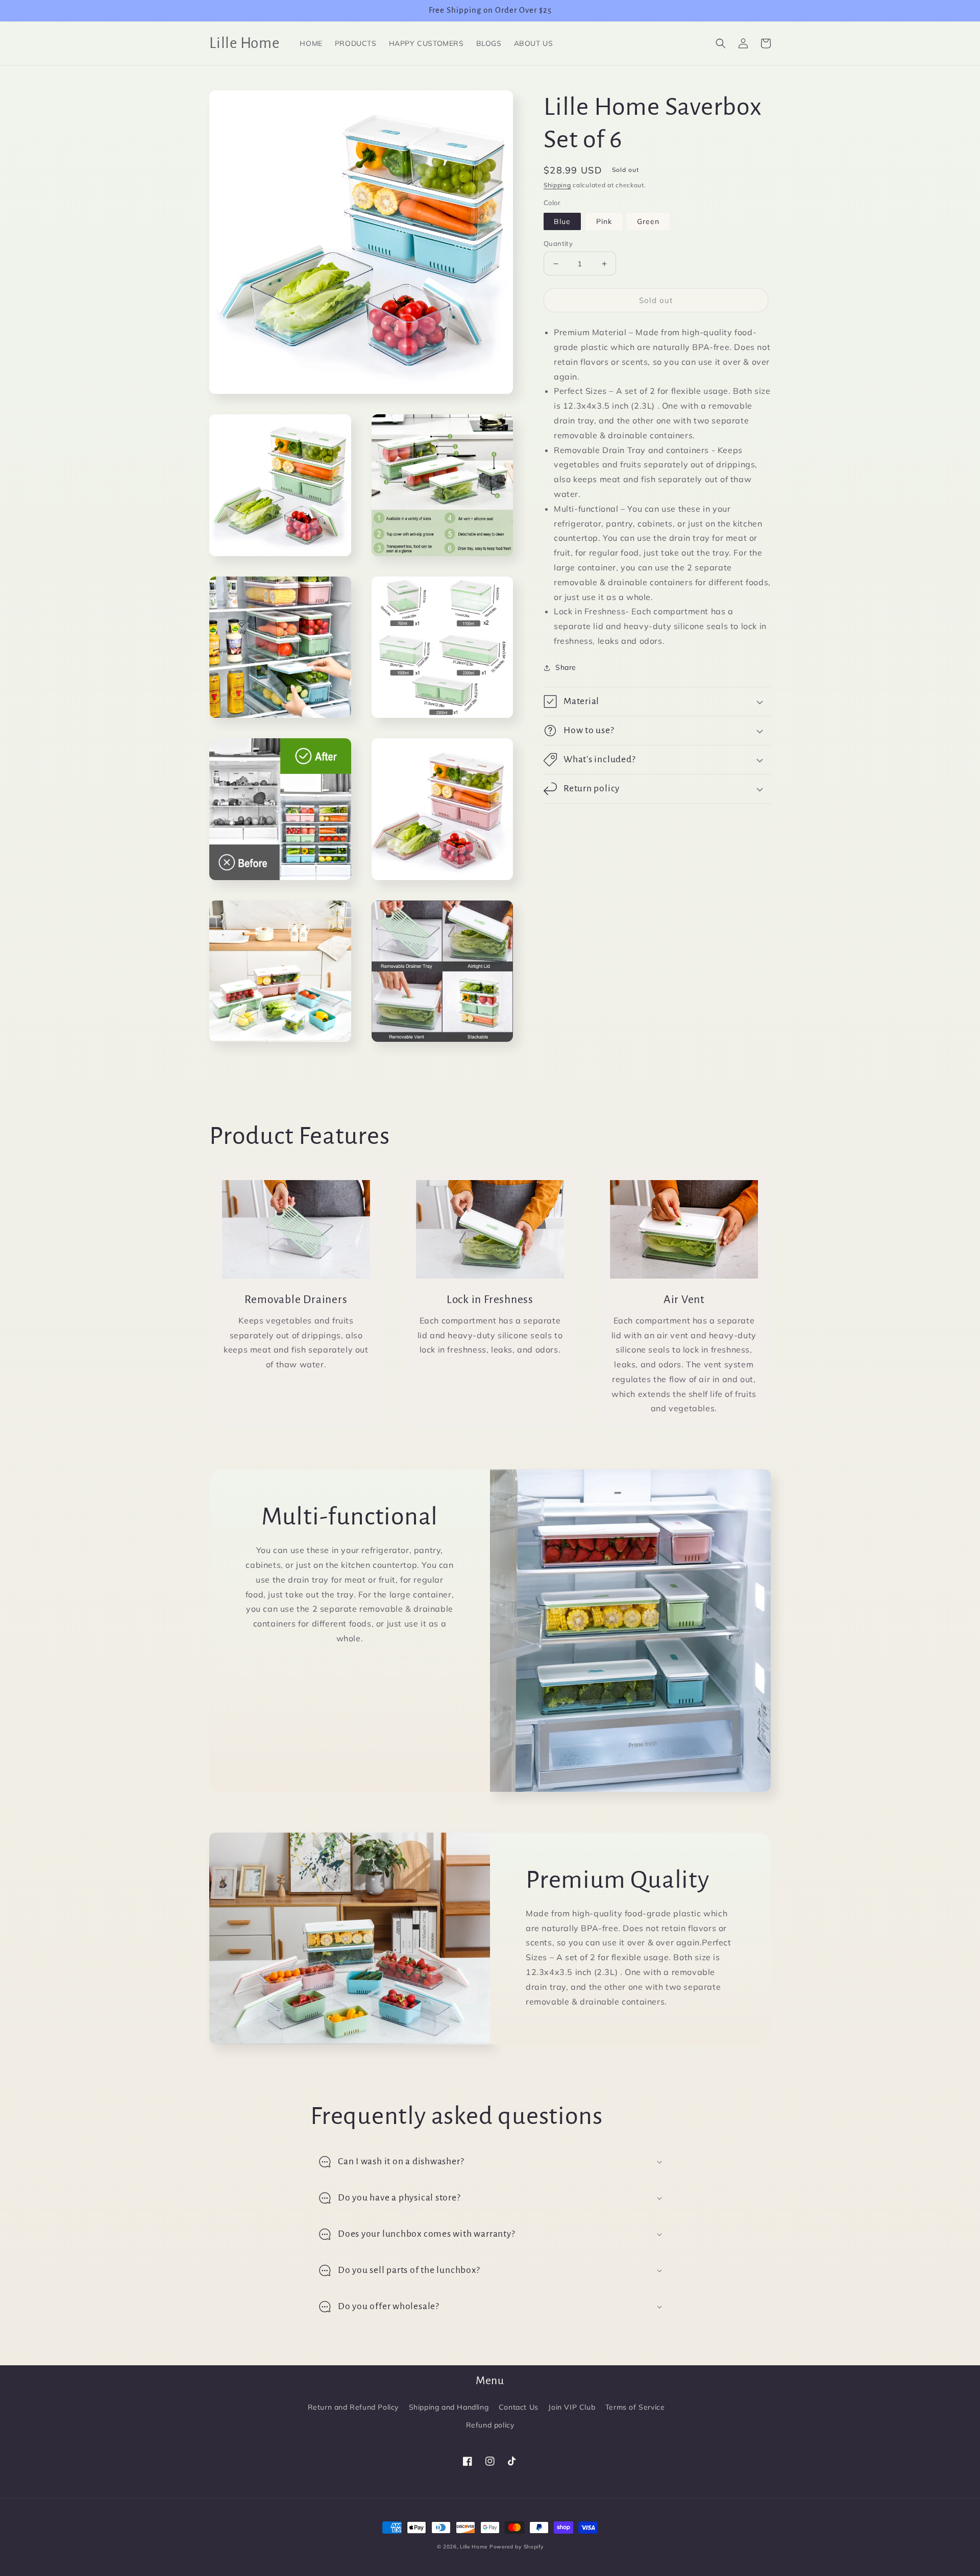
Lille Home (474, 2547)
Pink (604, 221)
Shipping (557, 185)
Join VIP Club (572, 2407)
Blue (562, 221)
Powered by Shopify (517, 2547)
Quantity (558, 243)
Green (648, 221)
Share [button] (566, 667)
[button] (721, 43)
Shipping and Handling (449, 2407)
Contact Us (519, 2407)
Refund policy (490, 2425)
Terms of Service (635, 2407)
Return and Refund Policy (353, 2407)
